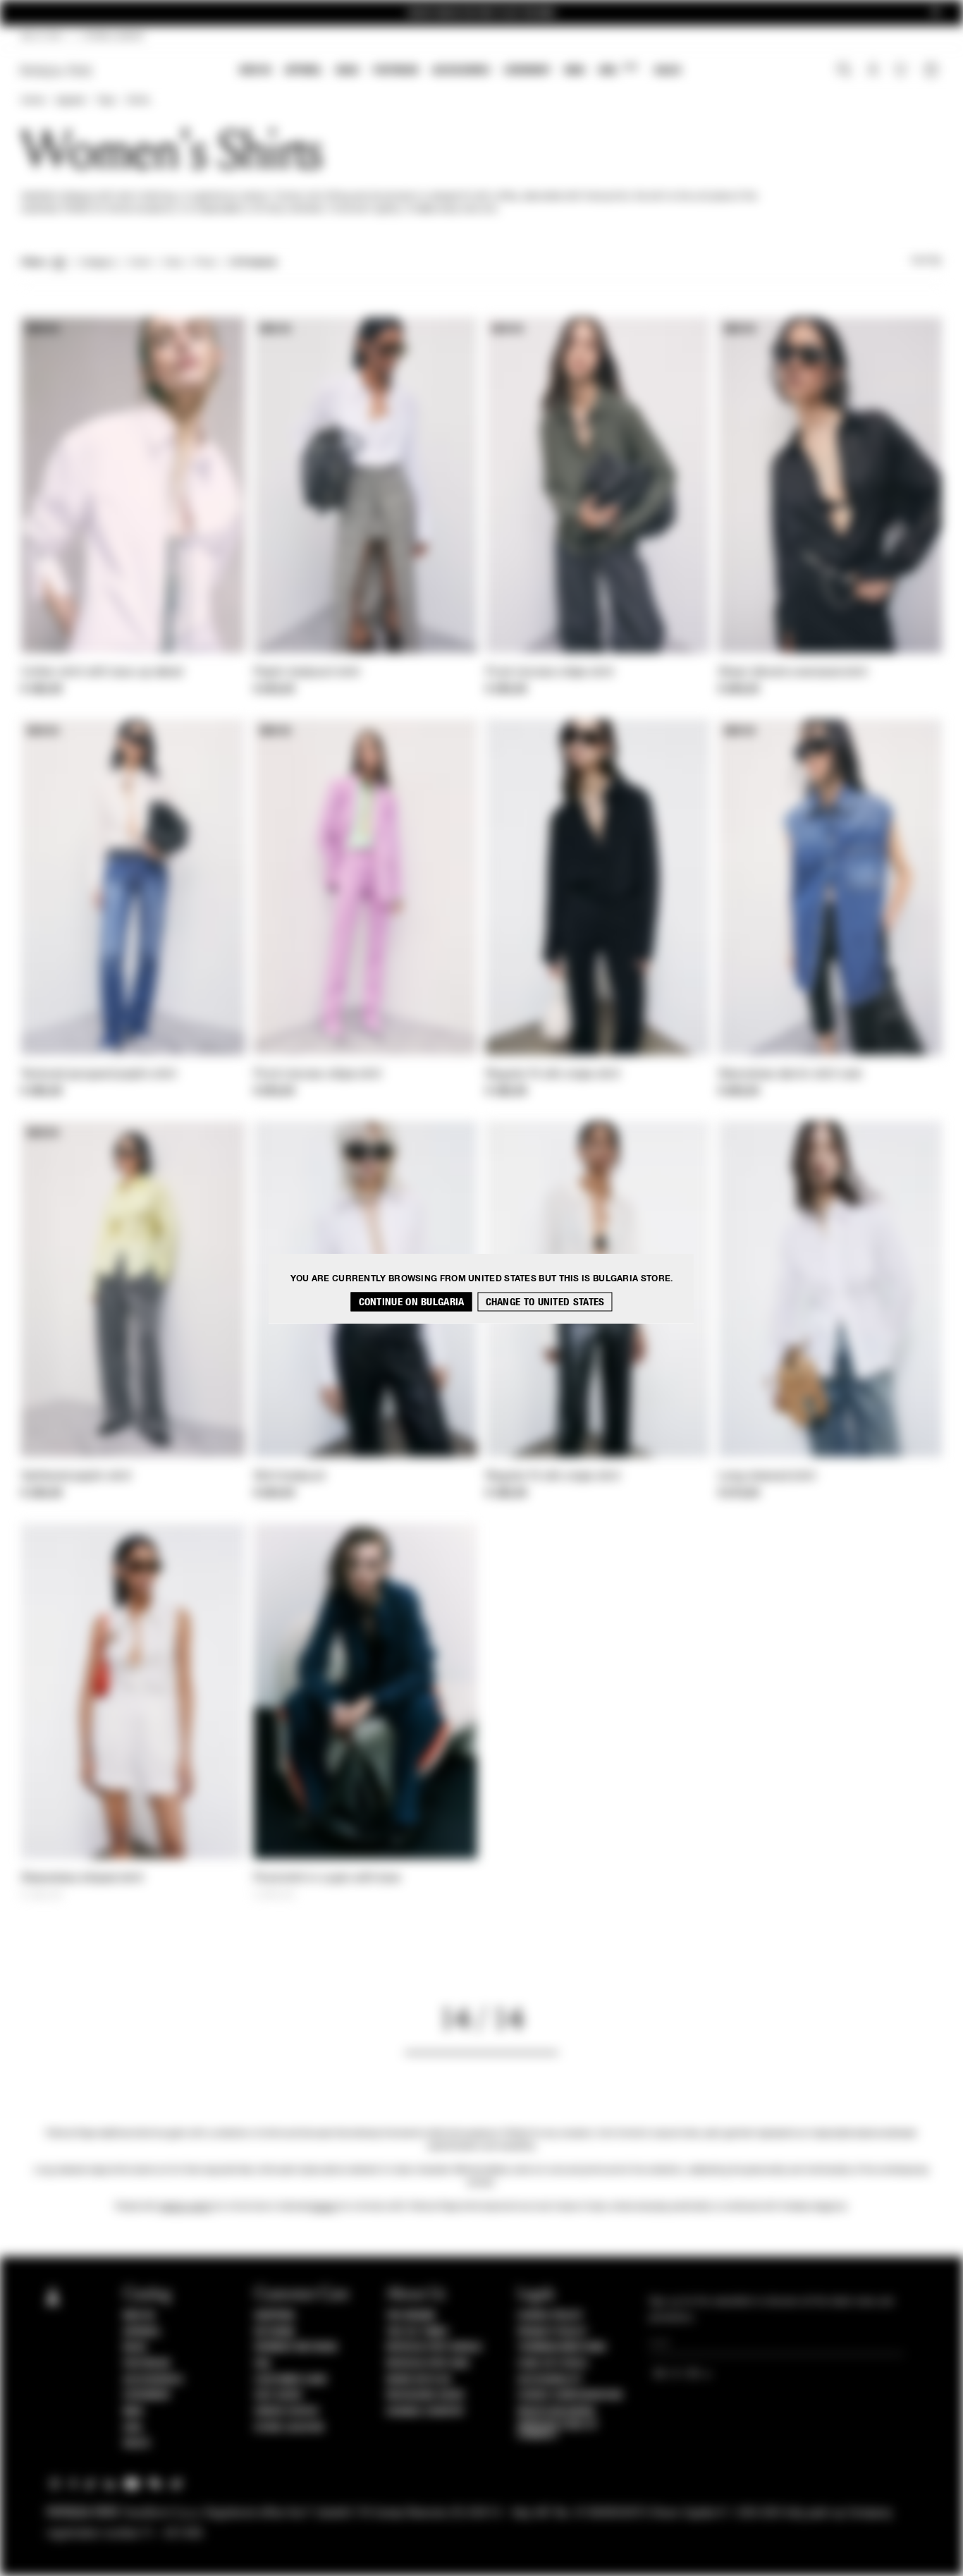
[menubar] (461, 72)
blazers (324, 2207)
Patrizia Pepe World (434, 2348)
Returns (275, 2332)
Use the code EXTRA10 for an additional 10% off (481, 13)
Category (98, 263)
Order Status (286, 2412)
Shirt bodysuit (290, 1477)
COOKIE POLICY (550, 2316)
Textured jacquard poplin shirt (99, 1075)
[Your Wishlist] (902, 73)
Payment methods (296, 2348)
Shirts (138, 101)
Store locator (289, 2428)
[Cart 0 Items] (933, 71)
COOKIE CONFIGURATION (570, 2395)
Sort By (926, 261)
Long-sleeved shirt (767, 1477)
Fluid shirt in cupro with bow (327, 1879)
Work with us (419, 2380)
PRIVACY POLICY (552, 2332)
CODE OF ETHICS (552, 2364)
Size (173, 263)
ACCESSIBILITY (550, 2380)
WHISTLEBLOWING (556, 2412)
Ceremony (527, 70)
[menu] (460, 72)
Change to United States (545, 1301)
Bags (348, 70)
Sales (668, 70)
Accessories (461, 70)
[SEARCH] (844, 71)
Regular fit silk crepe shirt (553, 1075)
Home (32, 101)
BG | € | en (42, 37)
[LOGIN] (873, 71)
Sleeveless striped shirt (82, 1879)
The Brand (411, 2316)
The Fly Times (417, 2332)
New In (255, 70)
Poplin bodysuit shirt (307, 673)
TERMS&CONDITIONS (562, 2348)
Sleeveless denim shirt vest (790, 1075)
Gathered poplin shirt (76, 1477)
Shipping (275, 2316)
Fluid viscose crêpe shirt (550, 673)
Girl (618, 69)
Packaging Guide (426, 2395)
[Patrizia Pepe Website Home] (56, 71)
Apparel (303, 70)
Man (575, 70)
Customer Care (291, 2380)
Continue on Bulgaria (412, 1301)
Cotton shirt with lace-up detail (103, 673)
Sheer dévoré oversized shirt (793, 673)
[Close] (936, 13)
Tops (106, 101)
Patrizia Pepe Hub (428, 2364)
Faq (263, 2364)
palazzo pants (185, 2207)
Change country (425, 2412)
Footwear (395, 70)
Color (140, 263)
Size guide (278, 2395)
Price (204, 263)
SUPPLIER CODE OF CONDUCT (557, 2430)
